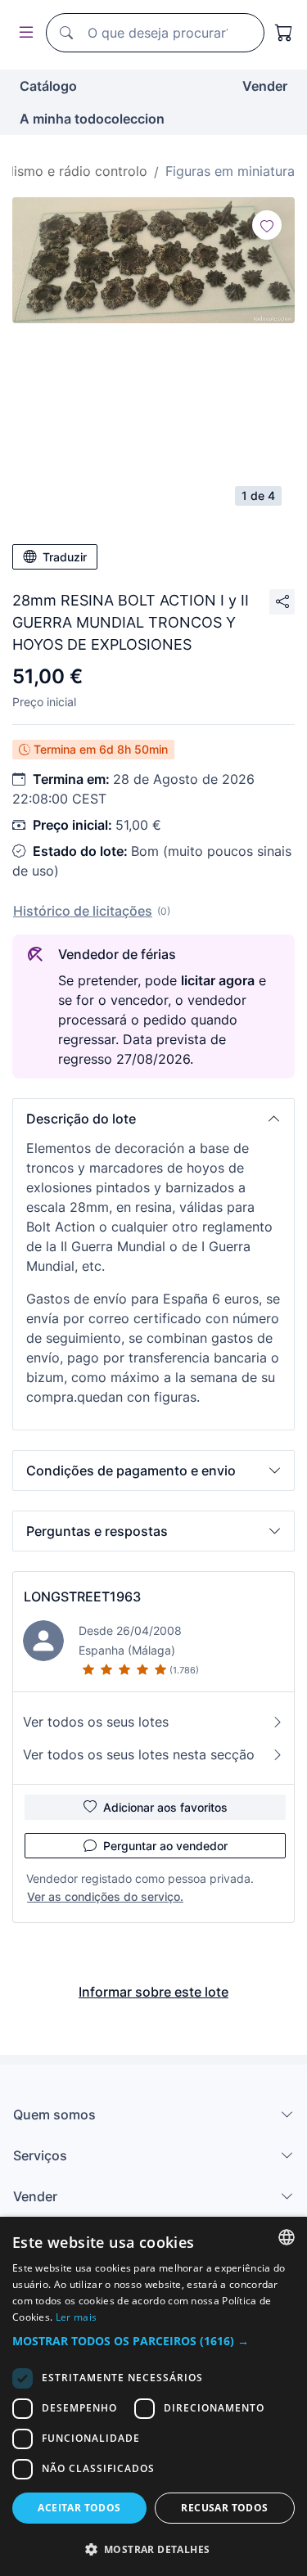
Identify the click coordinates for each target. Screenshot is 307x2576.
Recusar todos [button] (224, 2508)
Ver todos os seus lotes (96, 1722)
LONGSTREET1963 (82, 1596)
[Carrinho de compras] (284, 33)
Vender (265, 86)
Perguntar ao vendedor (165, 1846)
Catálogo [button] (48, 86)
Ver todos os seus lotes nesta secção (139, 1754)
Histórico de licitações (83, 911)
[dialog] (153, 2396)
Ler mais (76, 2317)
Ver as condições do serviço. (105, 1896)
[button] (153, 1119)
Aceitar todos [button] (79, 2508)
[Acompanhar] (267, 225)
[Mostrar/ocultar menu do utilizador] (23, 33)
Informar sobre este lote (153, 1992)
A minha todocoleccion (92, 119)
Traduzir (65, 557)
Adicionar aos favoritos (165, 1807)
